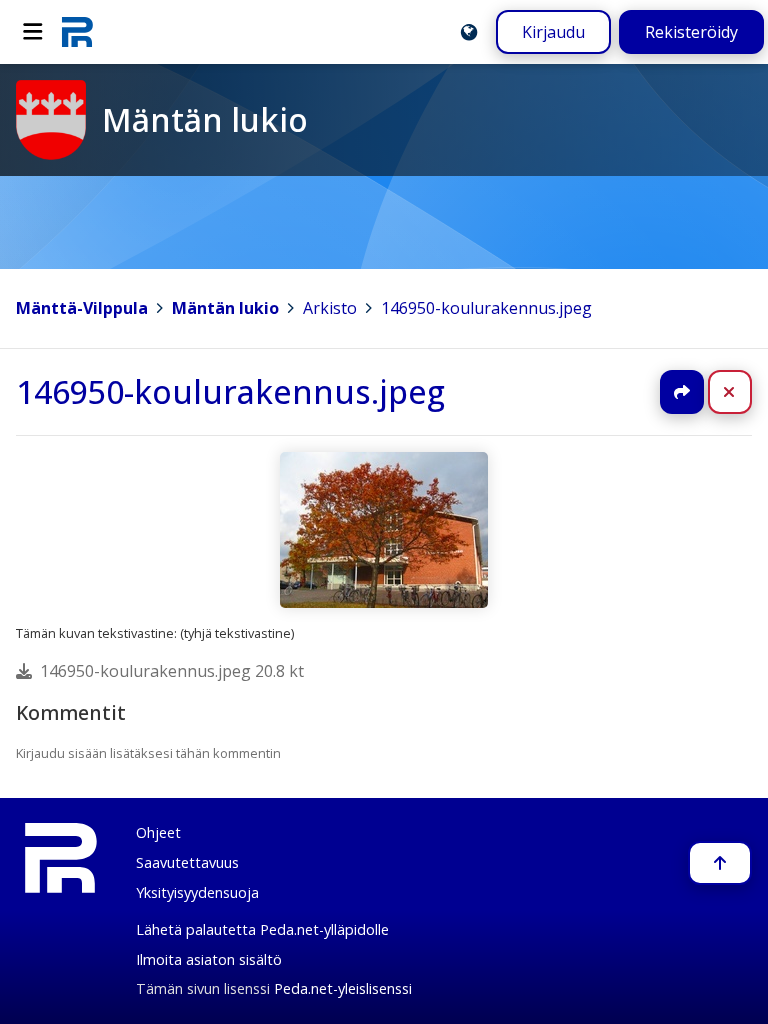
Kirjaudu (553, 32)
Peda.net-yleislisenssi (343, 988)
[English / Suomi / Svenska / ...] (469, 32)
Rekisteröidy (691, 32)
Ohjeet (158, 832)
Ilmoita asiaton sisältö (209, 959)
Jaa (682, 392)
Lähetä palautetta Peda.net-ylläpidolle (262, 929)
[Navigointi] (33, 32)
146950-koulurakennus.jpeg (486, 308)
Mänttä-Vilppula (82, 308)
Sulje (745, 392)
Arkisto (330, 308)
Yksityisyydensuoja (197, 892)
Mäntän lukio (225, 308)
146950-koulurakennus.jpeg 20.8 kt (172, 671)
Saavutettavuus (187, 862)
